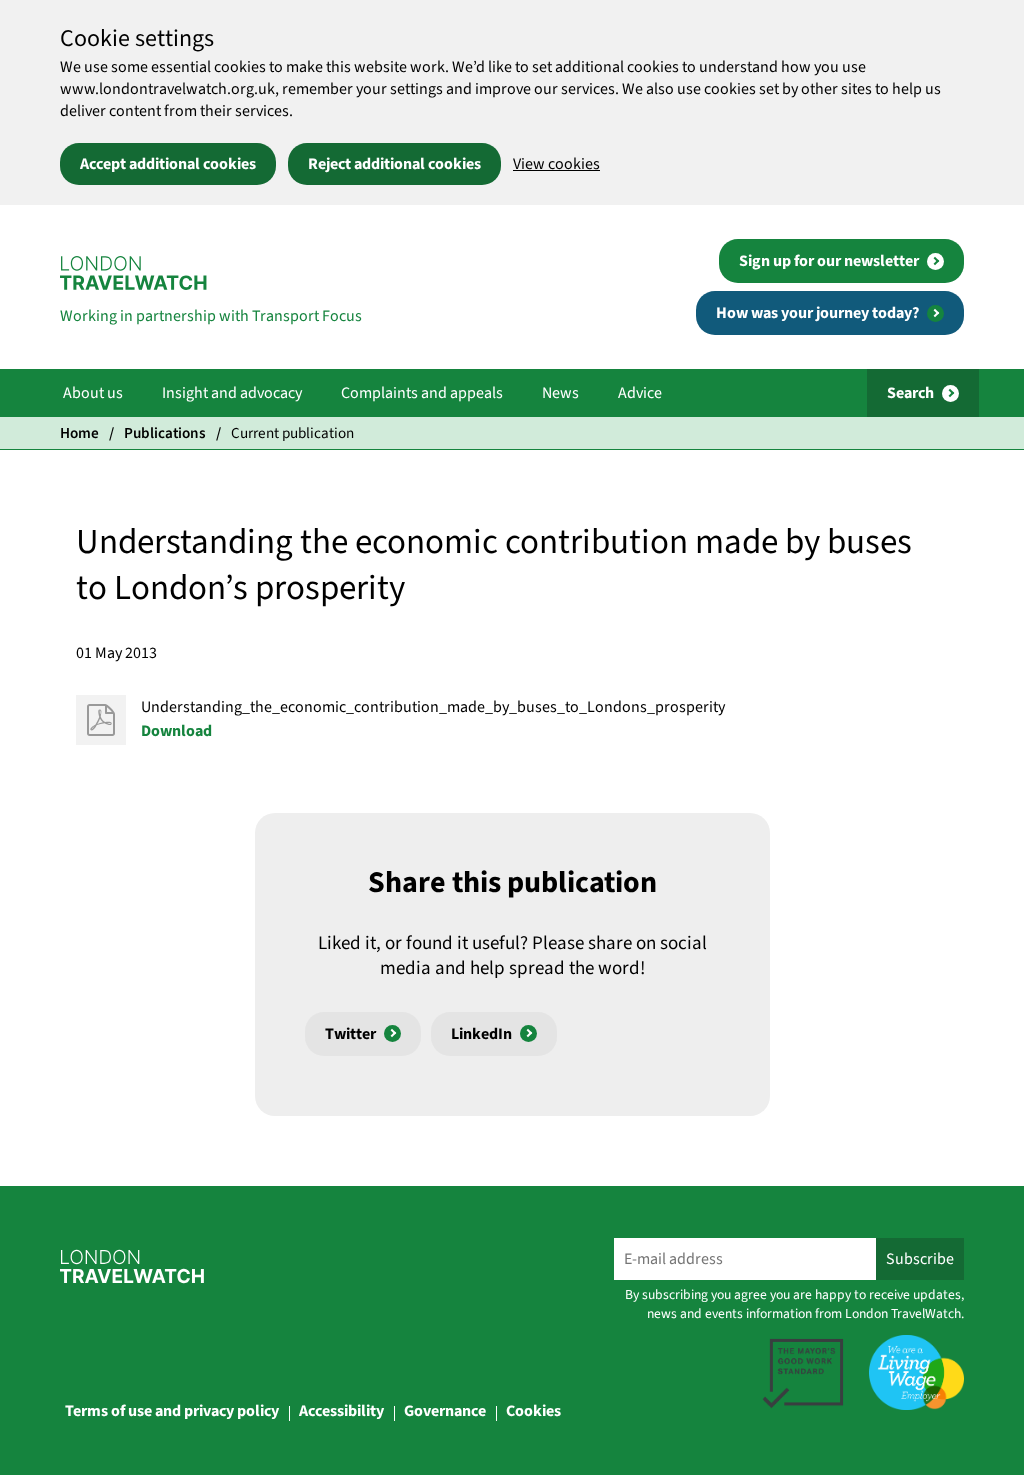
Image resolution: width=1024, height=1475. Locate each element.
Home (79, 433)
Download (176, 731)
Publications (165, 433)
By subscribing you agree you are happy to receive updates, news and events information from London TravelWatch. (794, 1304)
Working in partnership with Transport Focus (211, 316)
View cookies (556, 164)
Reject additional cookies (394, 164)
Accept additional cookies (168, 164)
